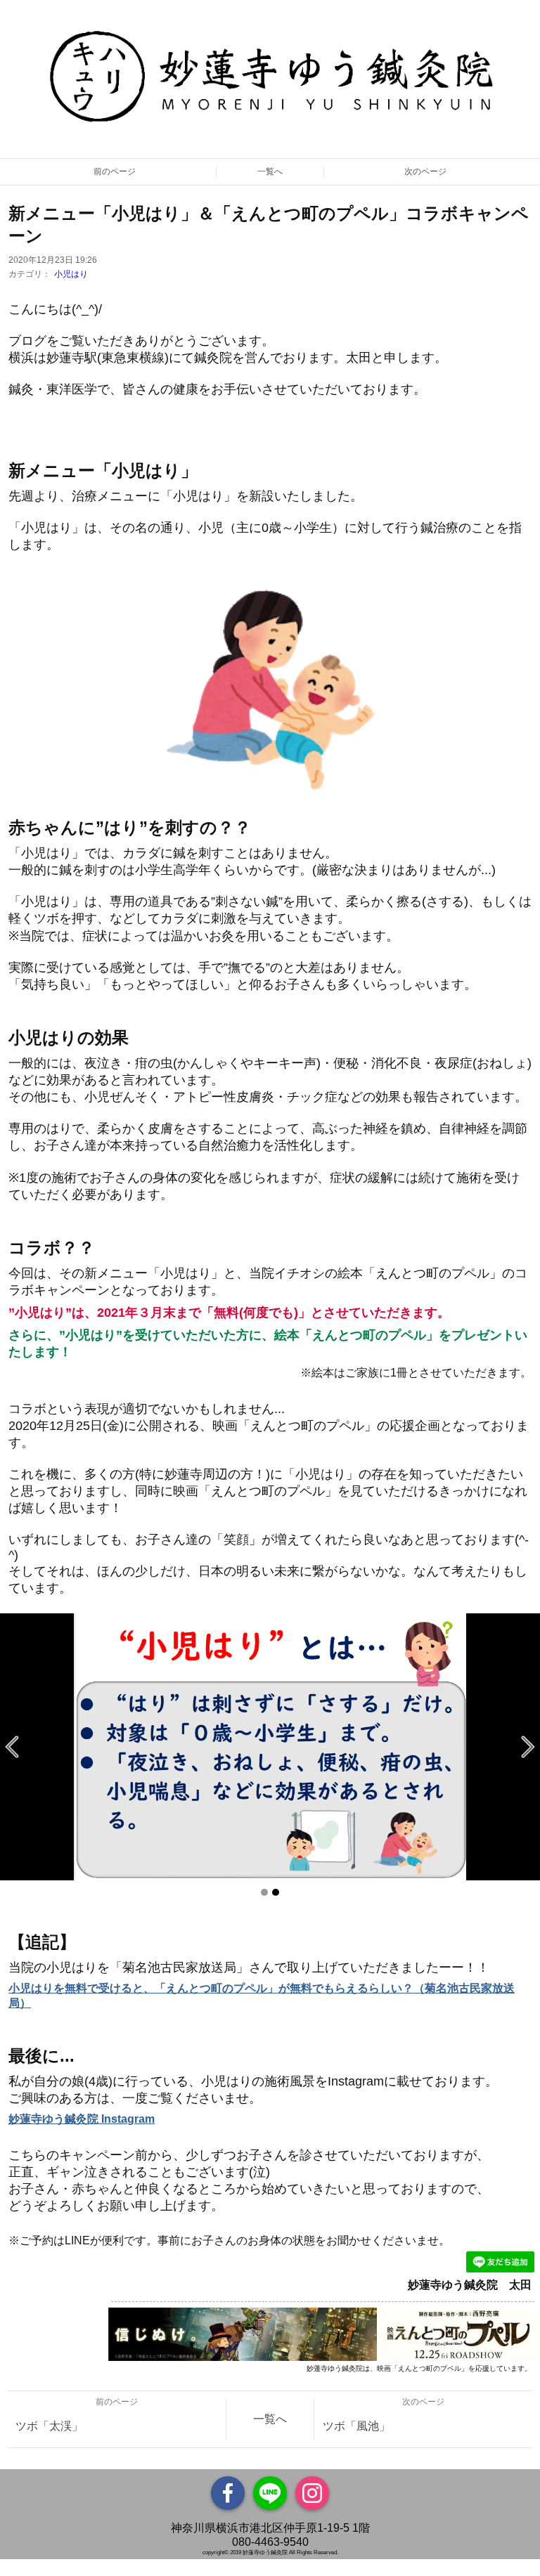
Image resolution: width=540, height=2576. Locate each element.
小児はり (71, 274)
